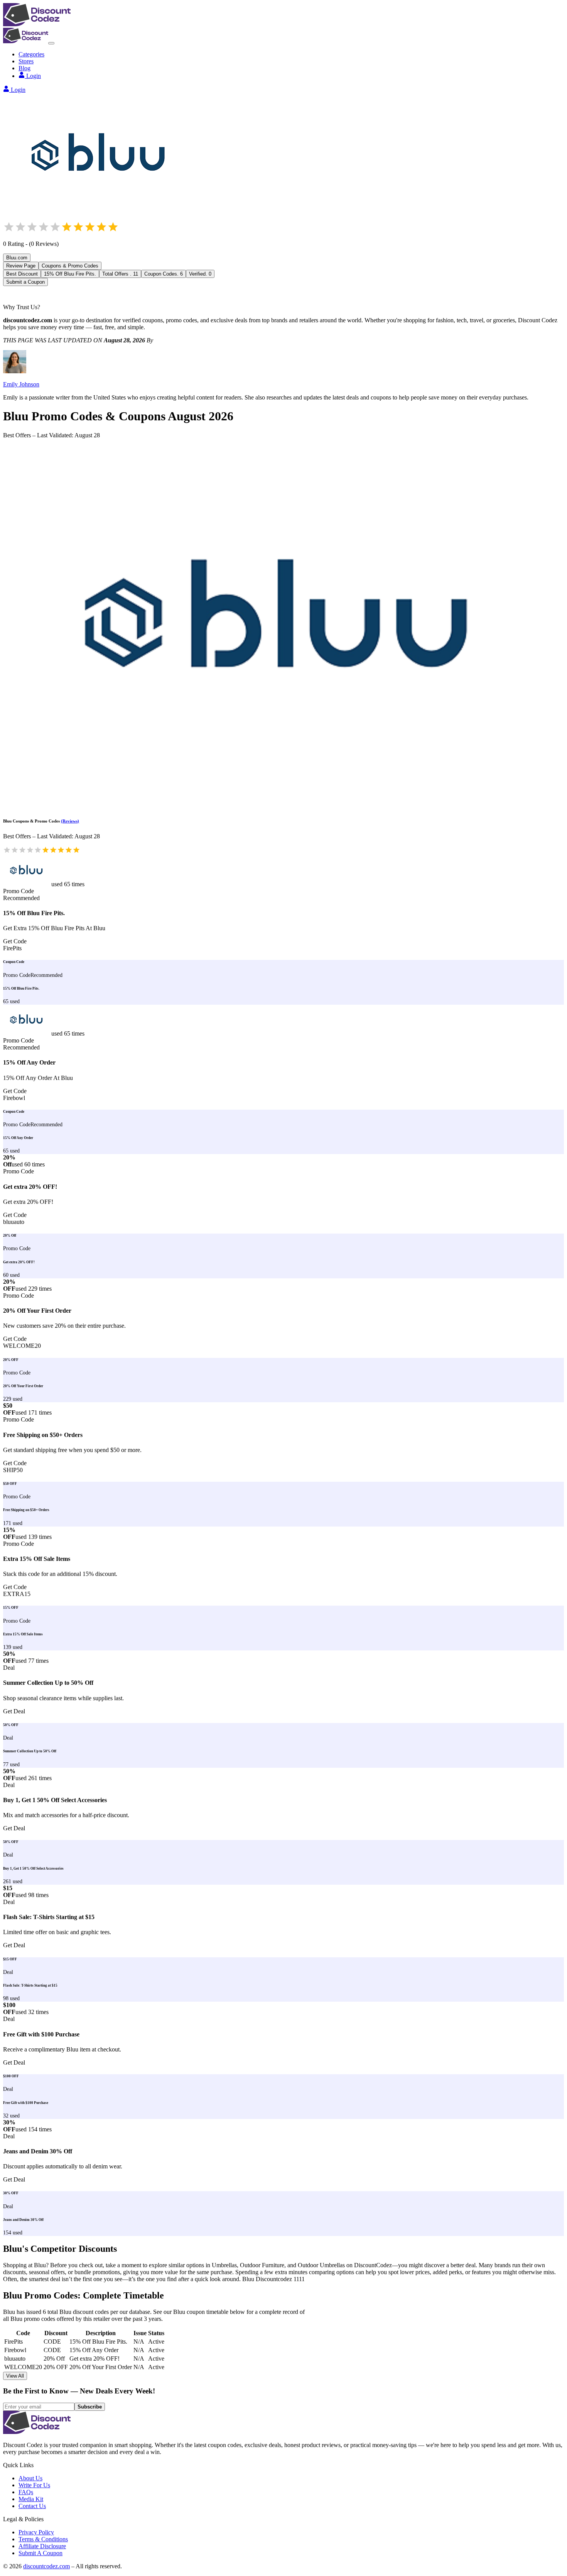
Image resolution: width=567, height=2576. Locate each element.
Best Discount (22, 274)
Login (34, 76)
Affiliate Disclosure (42, 2546)
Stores (26, 61)
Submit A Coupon (40, 2553)
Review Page (21, 266)
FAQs (26, 2492)
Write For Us (34, 2485)
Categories (31, 54)
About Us (30, 2478)
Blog (24, 68)
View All (15, 2376)
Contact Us (32, 2506)
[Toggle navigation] (51, 43)
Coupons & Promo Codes (70, 266)
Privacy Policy (36, 2532)
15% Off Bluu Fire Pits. (70, 274)
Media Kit (31, 2499)
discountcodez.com (46, 2566)
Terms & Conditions (43, 2539)
